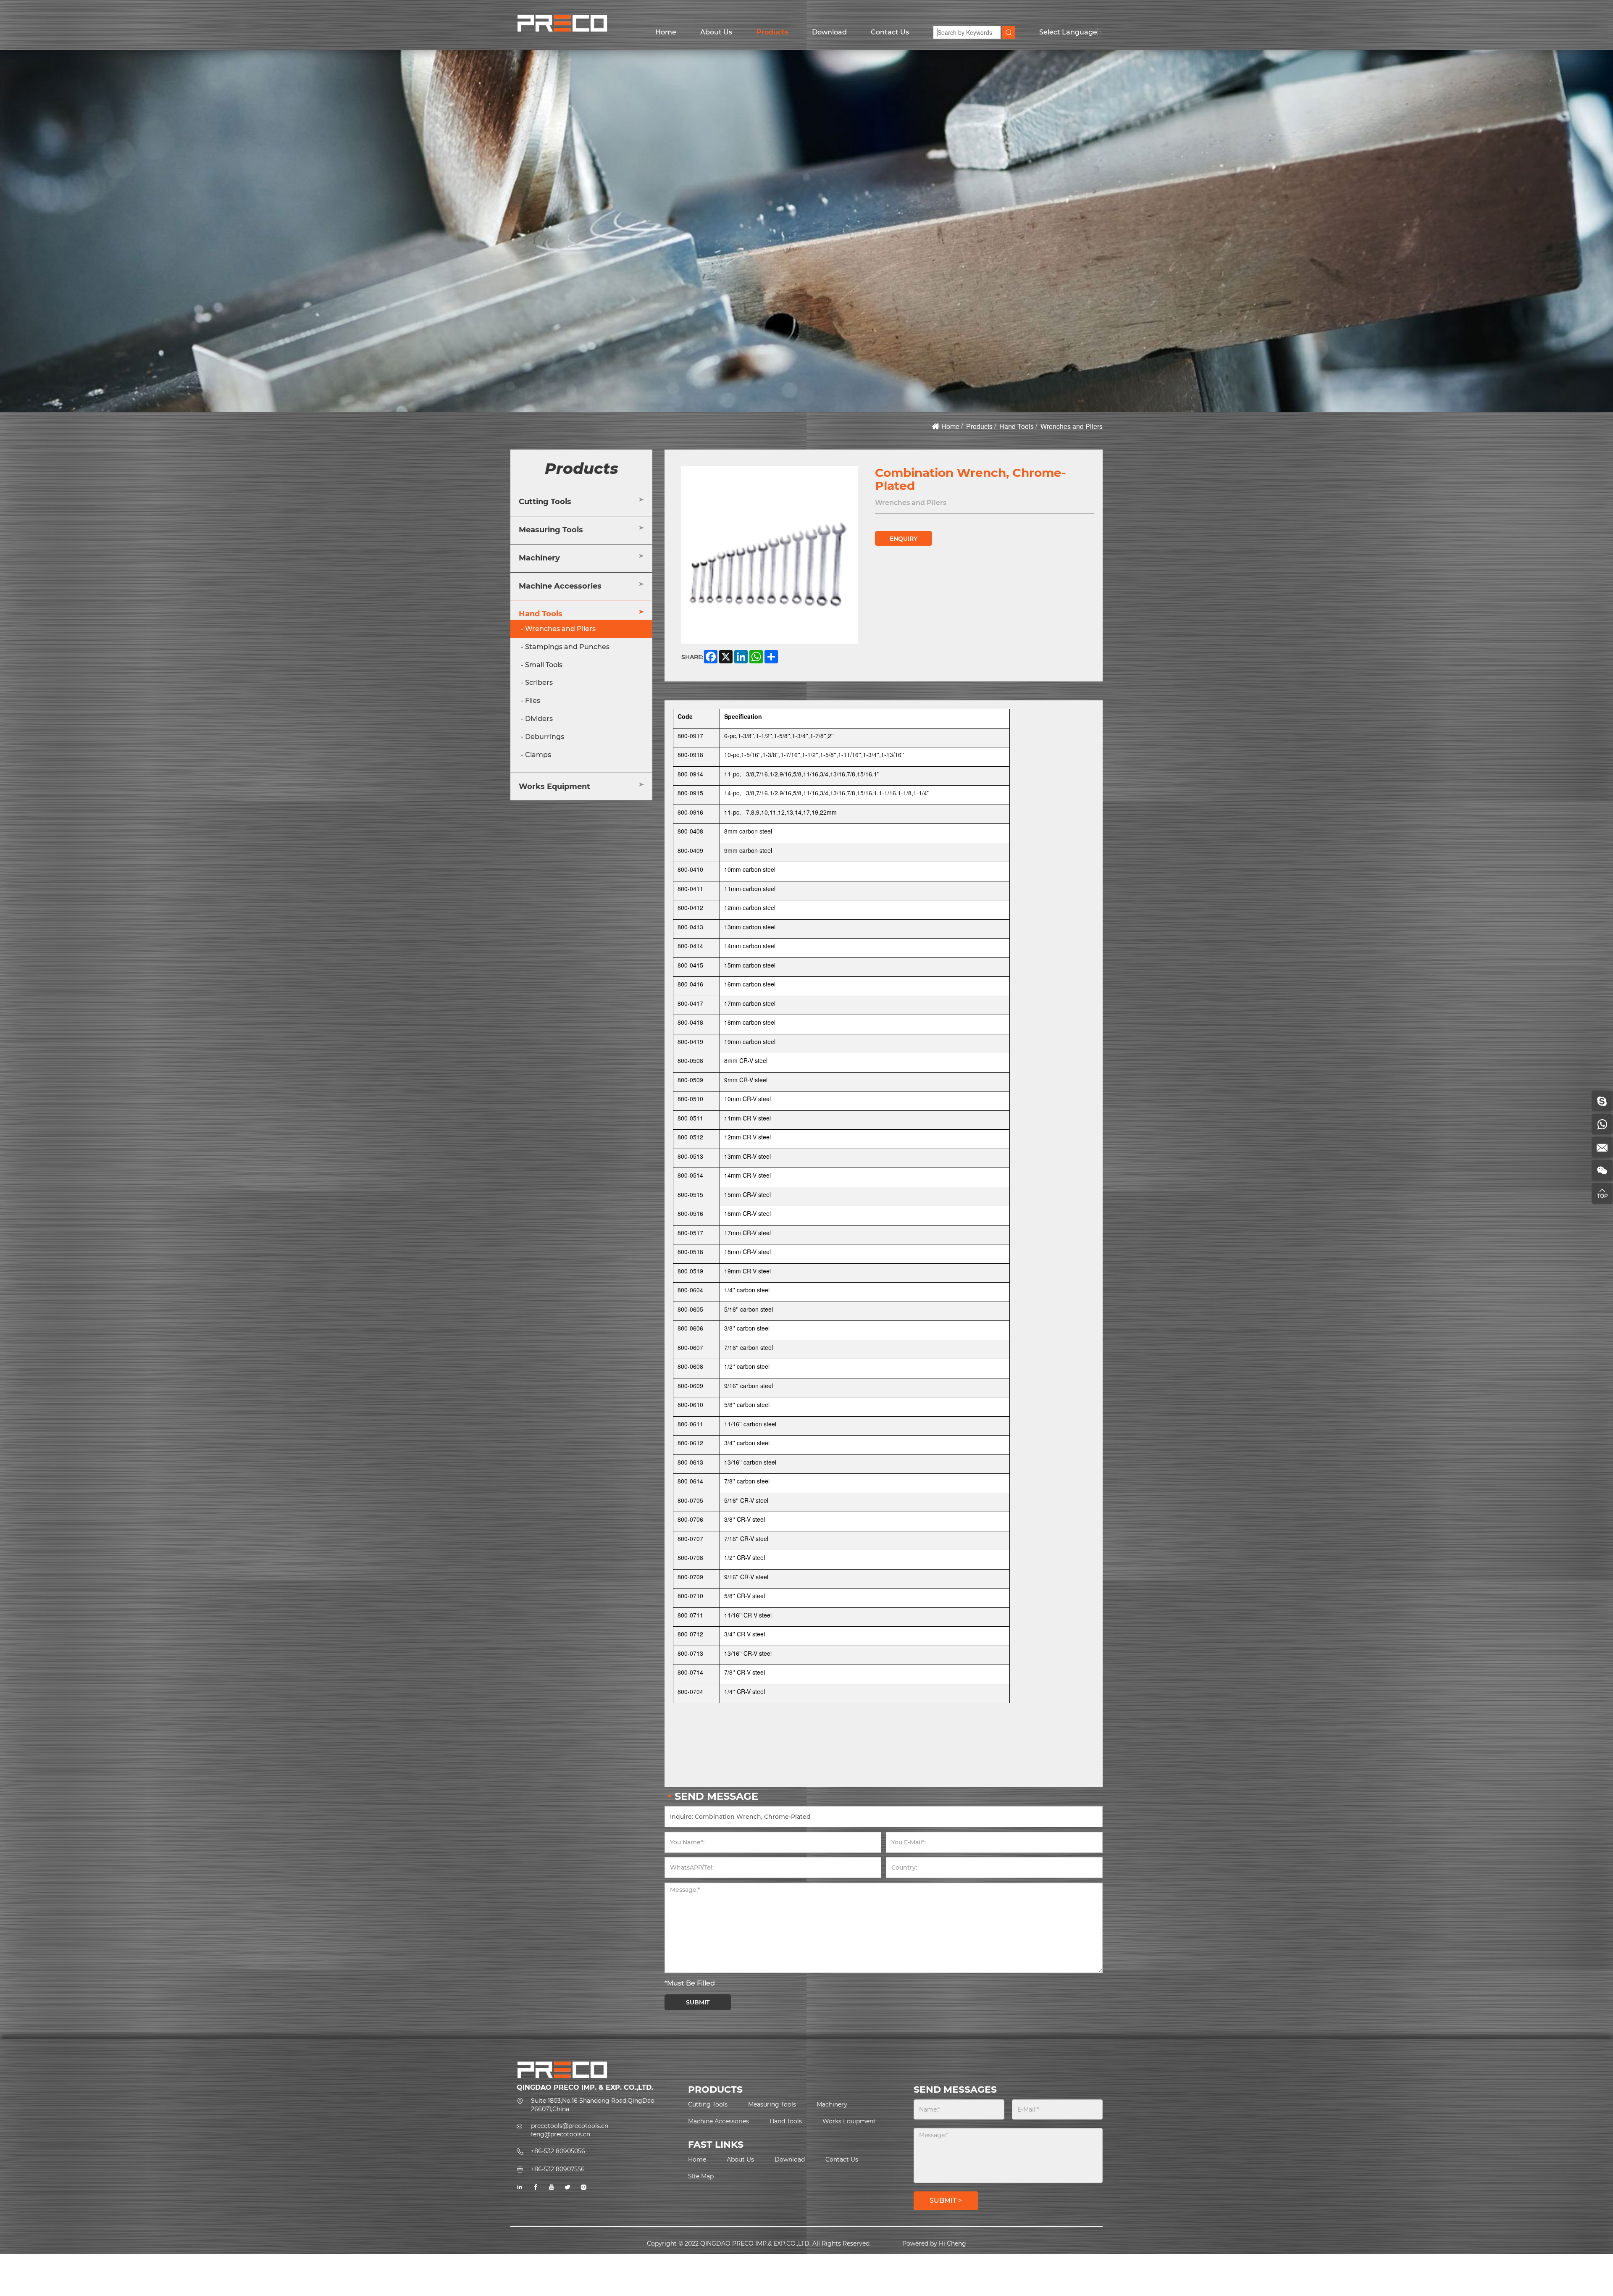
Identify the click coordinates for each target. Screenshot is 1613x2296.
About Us (716, 32)
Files (533, 701)
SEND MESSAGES (955, 2090)
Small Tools (544, 665)
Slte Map (701, 2176)
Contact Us (890, 32)
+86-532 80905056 (558, 2151)
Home (666, 32)
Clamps (538, 755)
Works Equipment (554, 786)
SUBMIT (698, 2002)
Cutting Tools (545, 502)
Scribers (539, 683)
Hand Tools (1017, 426)
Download (829, 32)
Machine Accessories (560, 586)
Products (772, 32)
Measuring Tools (551, 530)
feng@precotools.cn (561, 2134)
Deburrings (545, 737)
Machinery (539, 558)
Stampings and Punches (567, 647)
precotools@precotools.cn (570, 2126)
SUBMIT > (946, 2200)
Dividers (539, 719)
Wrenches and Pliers (1072, 426)
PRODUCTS (715, 2090)
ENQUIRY (904, 539)
